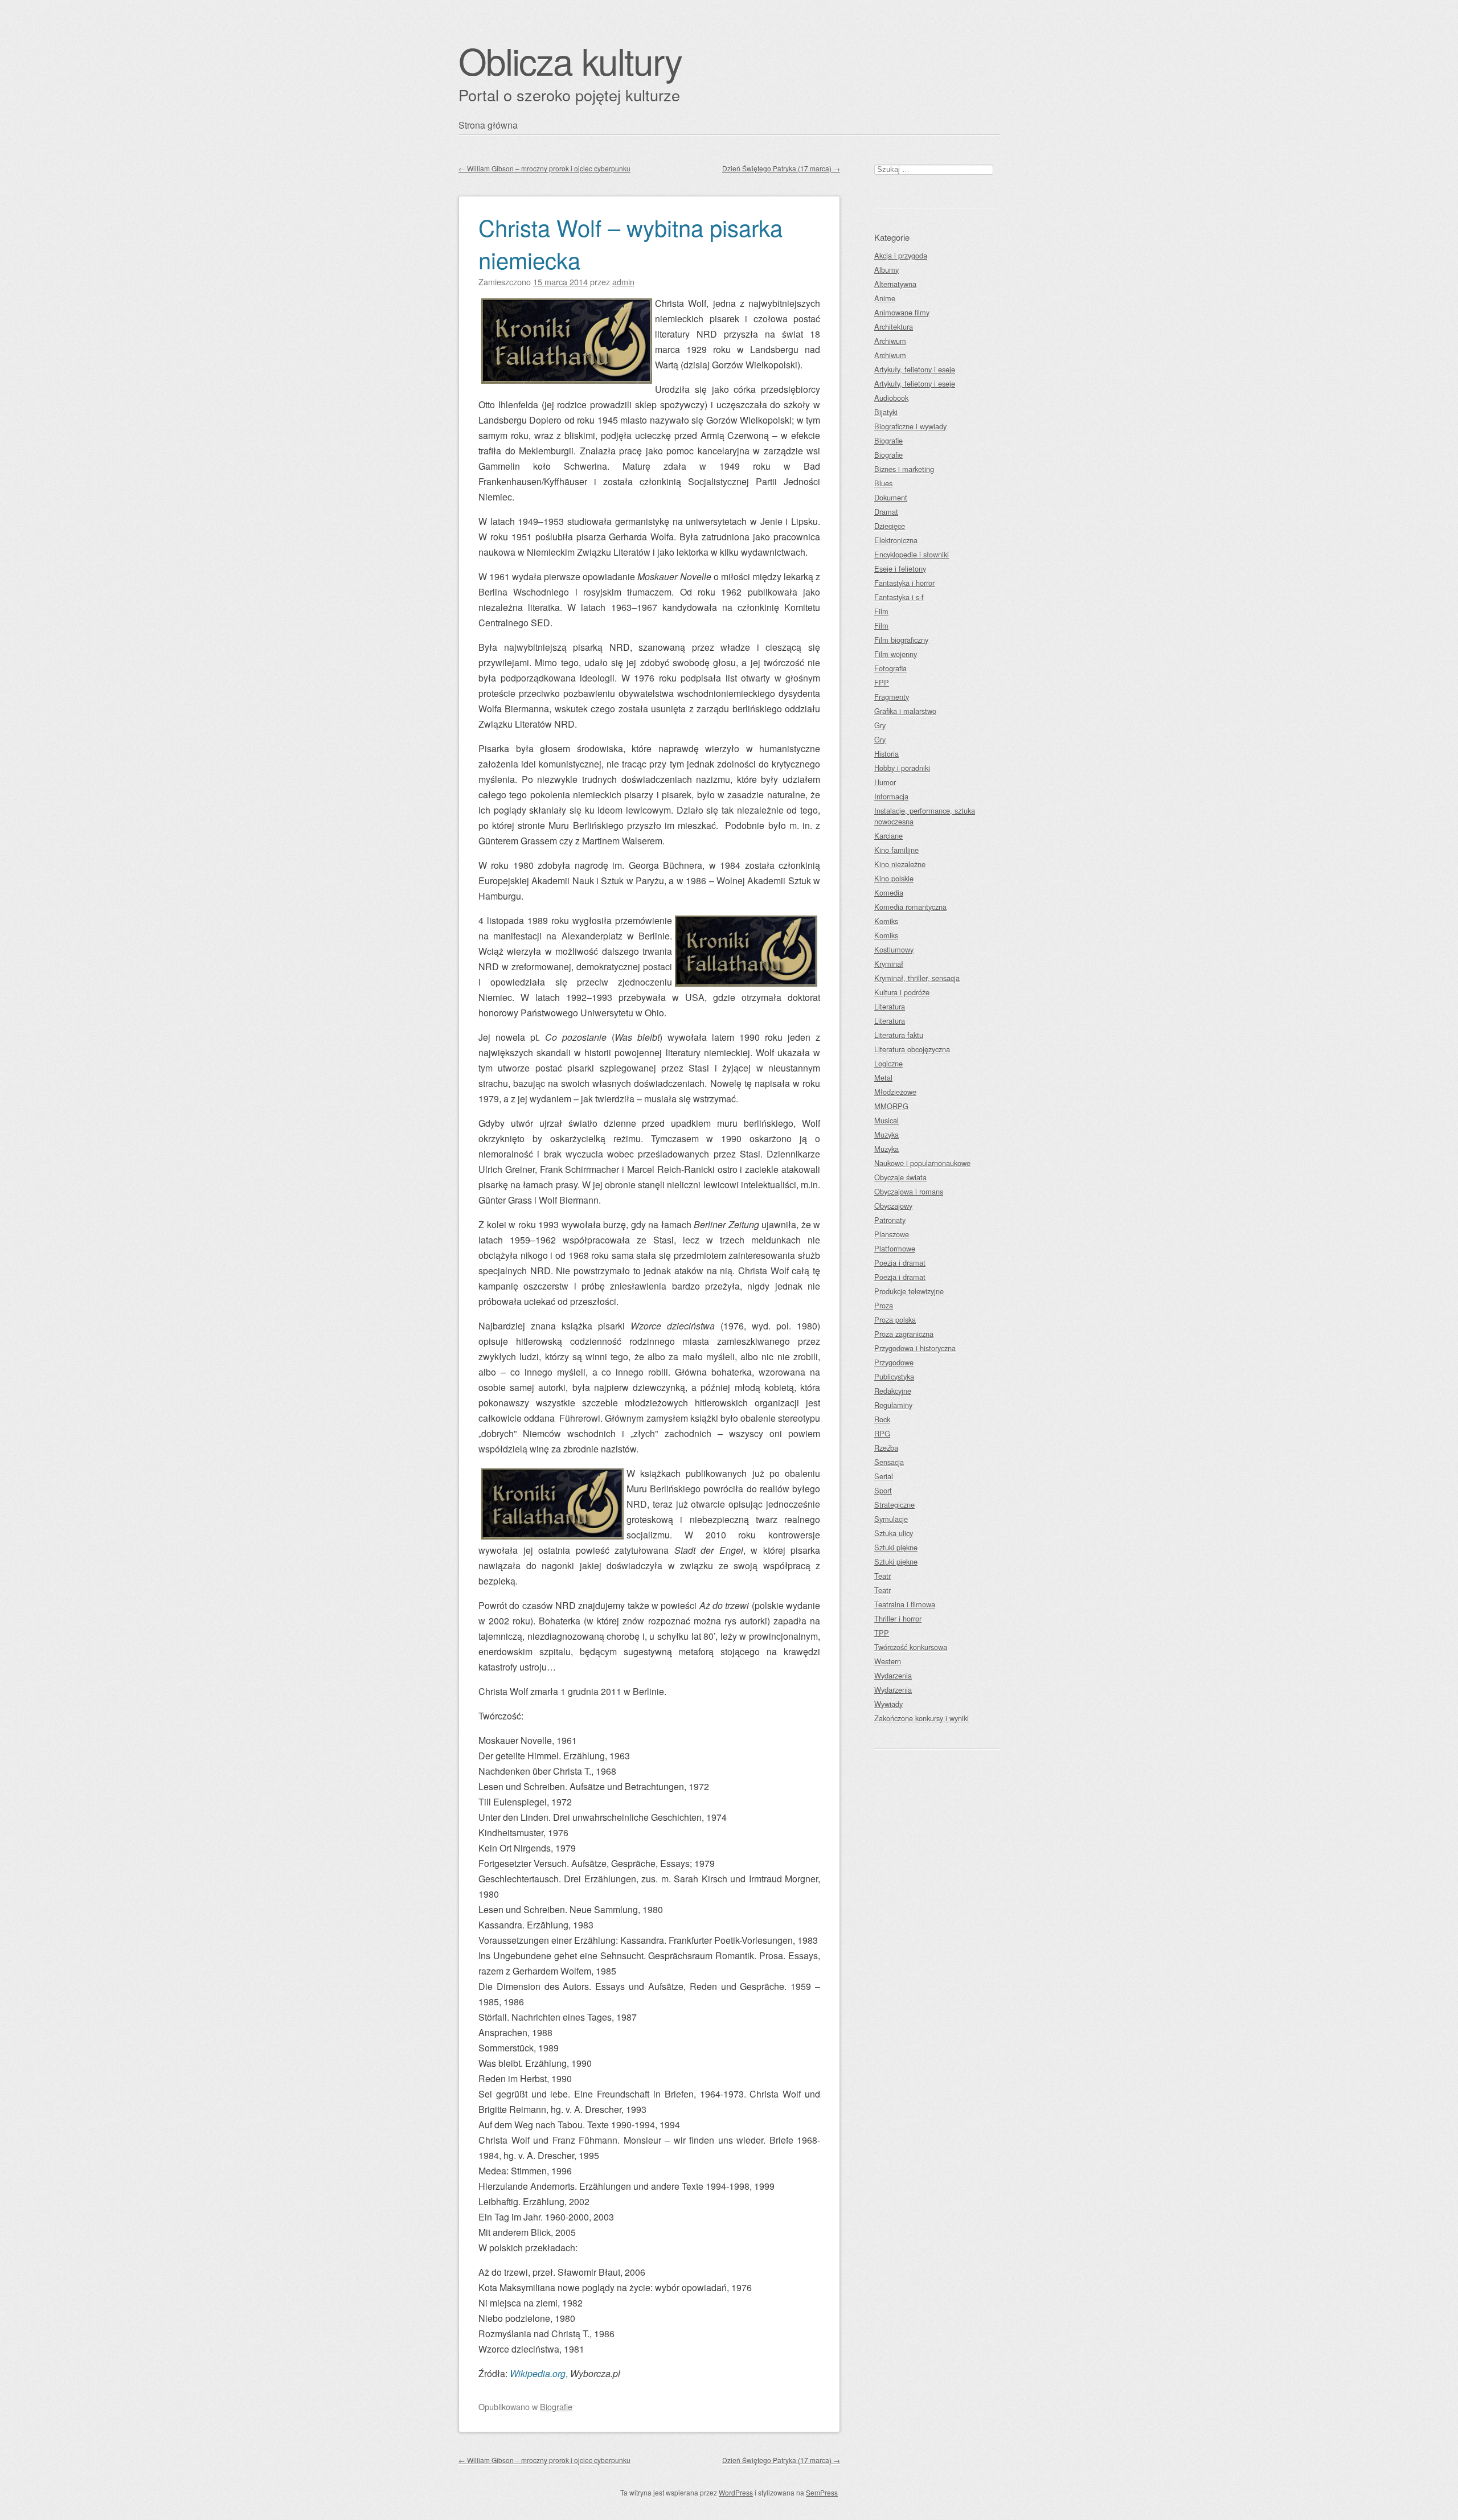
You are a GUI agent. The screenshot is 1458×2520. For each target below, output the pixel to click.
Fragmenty (892, 697)
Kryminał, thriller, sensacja (917, 978)
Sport (883, 1490)
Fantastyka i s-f (899, 597)
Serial (884, 1476)
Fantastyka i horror (904, 583)
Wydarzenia (893, 1675)
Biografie (556, 2406)
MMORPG (891, 1106)
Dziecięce (890, 526)
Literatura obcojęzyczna (912, 1049)
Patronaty (890, 1220)
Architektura (894, 327)
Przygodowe (894, 1362)
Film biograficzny (901, 640)
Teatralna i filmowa (905, 1604)
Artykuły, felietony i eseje (915, 369)
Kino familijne (896, 850)
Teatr (882, 1576)
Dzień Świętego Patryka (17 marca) (781, 168)
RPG (882, 1433)
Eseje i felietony (900, 569)
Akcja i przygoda (901, 255)
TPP (882, 1633)
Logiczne (888, 1063)
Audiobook (891, 398)
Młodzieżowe (895, 1092)
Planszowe (892, 1234)
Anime (885, 298)
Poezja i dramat (900, 1263)
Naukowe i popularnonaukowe (922, 1163)
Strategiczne (894, 1505)
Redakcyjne (893, 1391)
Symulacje (891, 1519)
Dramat (886, 512)
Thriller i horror (898, 1618)
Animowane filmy (902, 312)
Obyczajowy (893, 1206)
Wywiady (888, 1704)
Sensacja (889, 1462)
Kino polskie (894, 878)
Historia (886, 754)
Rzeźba (886, 1448)
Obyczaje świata (900, 1177)
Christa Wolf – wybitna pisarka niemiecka (630, 243)
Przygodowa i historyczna (915, 1348)
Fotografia (890, 668)
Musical (886, 1120)
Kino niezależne (900, 864)
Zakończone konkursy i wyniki (922, 1718)
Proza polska (895, 1319)
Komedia (889, 892)
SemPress (822, 2492)
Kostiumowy (894, 949)
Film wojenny (896, 654)
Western (888, 1661)
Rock (882, 1419)
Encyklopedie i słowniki (912, 554)
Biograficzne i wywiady (910, 426)
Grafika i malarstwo (905, 711)
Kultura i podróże (902, 992)
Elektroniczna (896, 540)
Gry (880, 725)
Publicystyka (894, 1376)
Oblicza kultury (570, 60)
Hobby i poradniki (902, 768)
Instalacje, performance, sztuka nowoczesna (925, 816)
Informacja (891, 796)
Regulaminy (893, 1405)
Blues (883, 483)
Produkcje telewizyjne (909, 1291)
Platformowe (895, 1248)
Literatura (890, 1006)
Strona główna (488, 125)
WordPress (736, 2492)
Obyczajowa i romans (909, 1191)
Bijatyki (886, 412)
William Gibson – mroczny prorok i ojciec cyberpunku (544, 168)
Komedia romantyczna (910, 907)
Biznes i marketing (904, 469)
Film (881, 611)
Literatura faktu (899, 1035)
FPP (882, 682)
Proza (884, 1305)
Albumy (886, 270)
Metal (883, 1078)
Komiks (886, 921)
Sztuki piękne (896, 1547)
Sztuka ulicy (894, 1533)
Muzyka (886, 1134)
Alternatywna (895, 284)
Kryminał (889, 964)
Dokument (891, 497)
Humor (885, 782)
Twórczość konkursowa (911, 1647)
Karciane (888, 836)
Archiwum (890, 341)
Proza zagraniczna (904, 1334)
